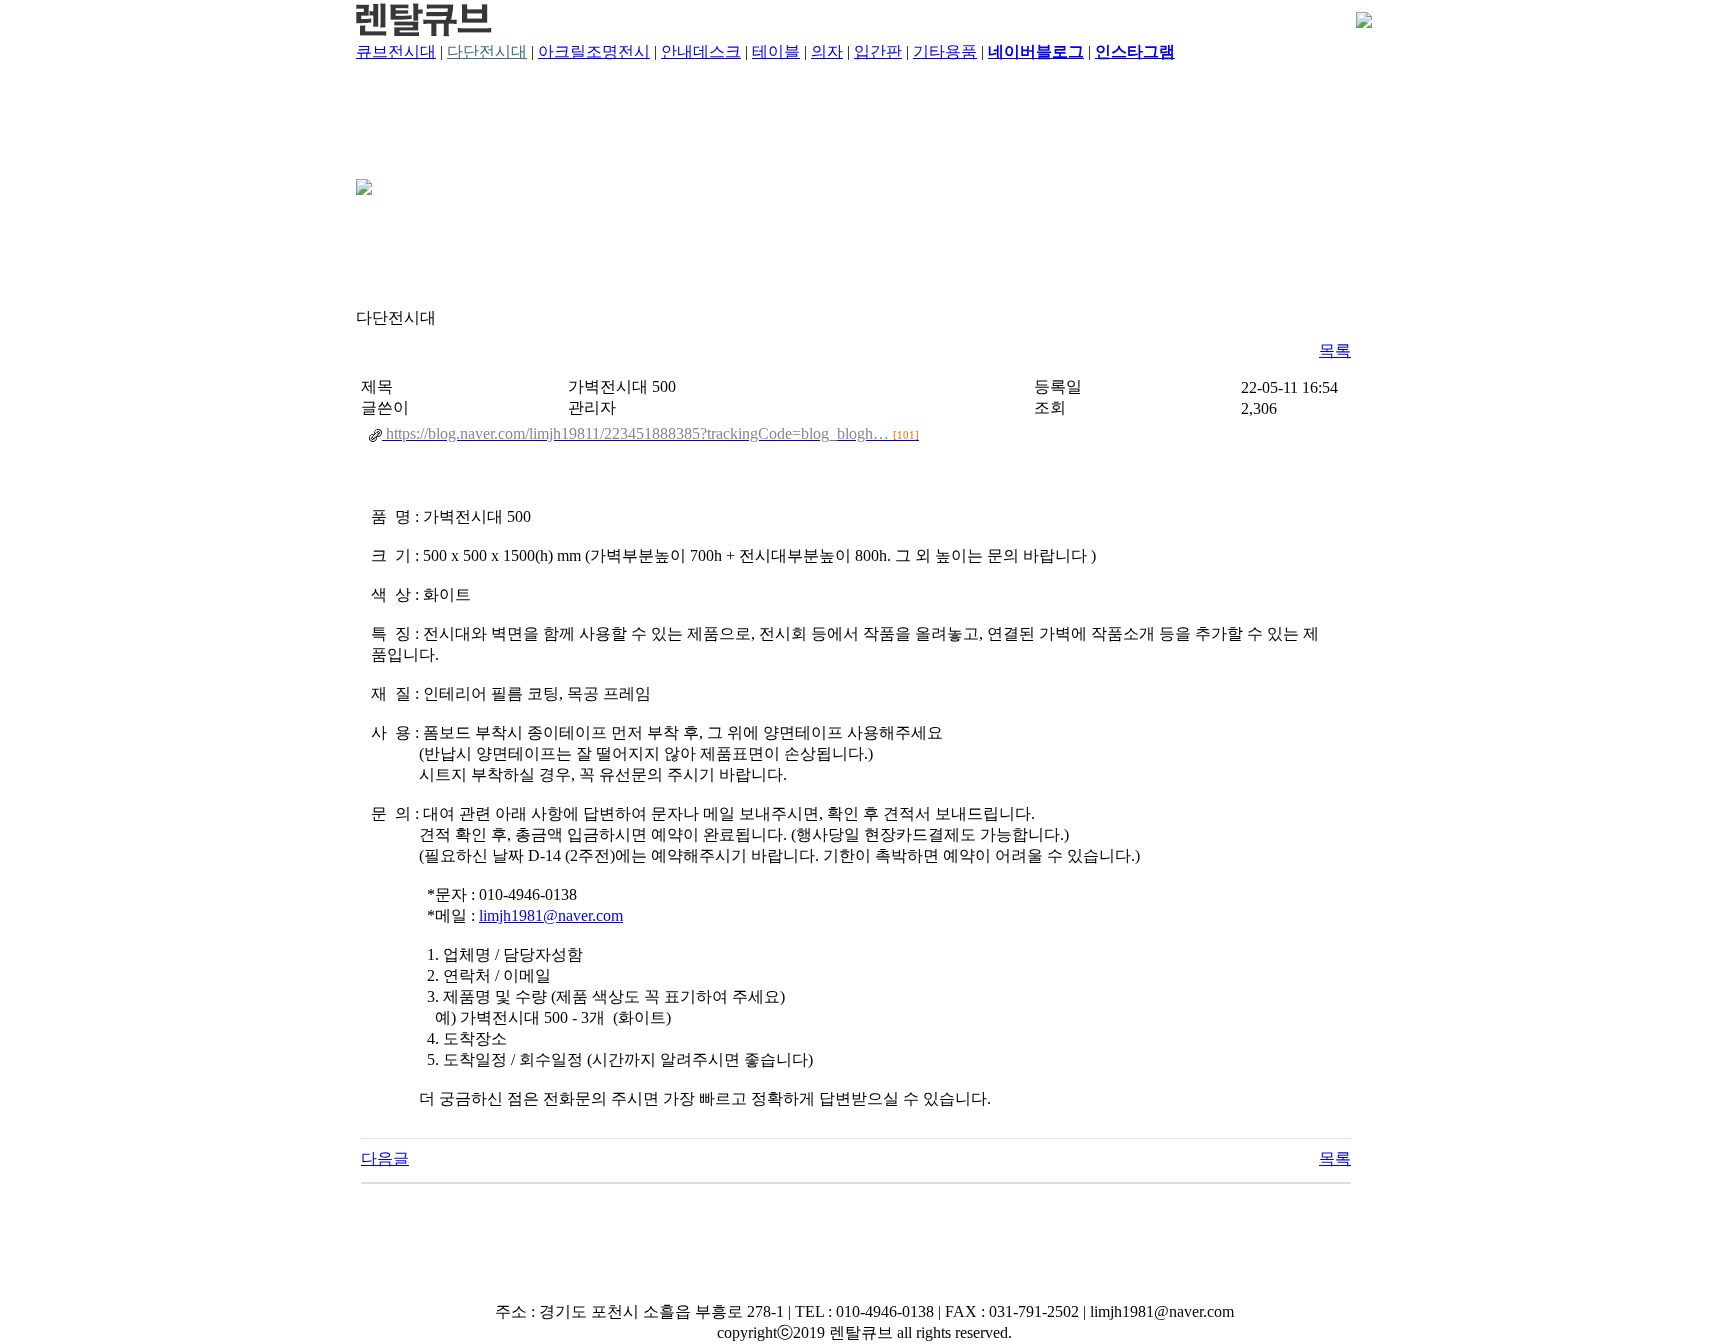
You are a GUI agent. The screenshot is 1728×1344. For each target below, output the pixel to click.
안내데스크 (701, 51)
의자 (827, 51)
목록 (1335, 350)
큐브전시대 (396, 51)
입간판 (878, 51)
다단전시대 (487, 51)
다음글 (385, 1158)
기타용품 (945, 51)
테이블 (776, 51)
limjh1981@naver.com (551, 915)
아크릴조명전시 (594, 51)
